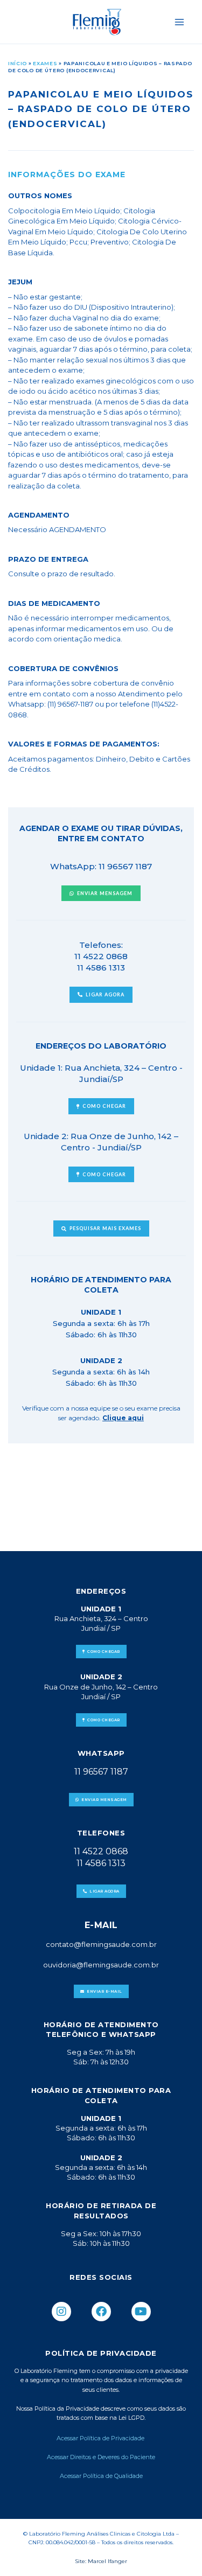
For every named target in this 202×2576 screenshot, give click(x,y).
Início (18, 63)
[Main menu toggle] (180, 22)
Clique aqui (123, 1418)
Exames (45, 63)
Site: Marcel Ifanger (101, 2561)
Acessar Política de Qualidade (101, 2476)
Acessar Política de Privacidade (101, 2438)
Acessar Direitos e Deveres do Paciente (101, 2457)
